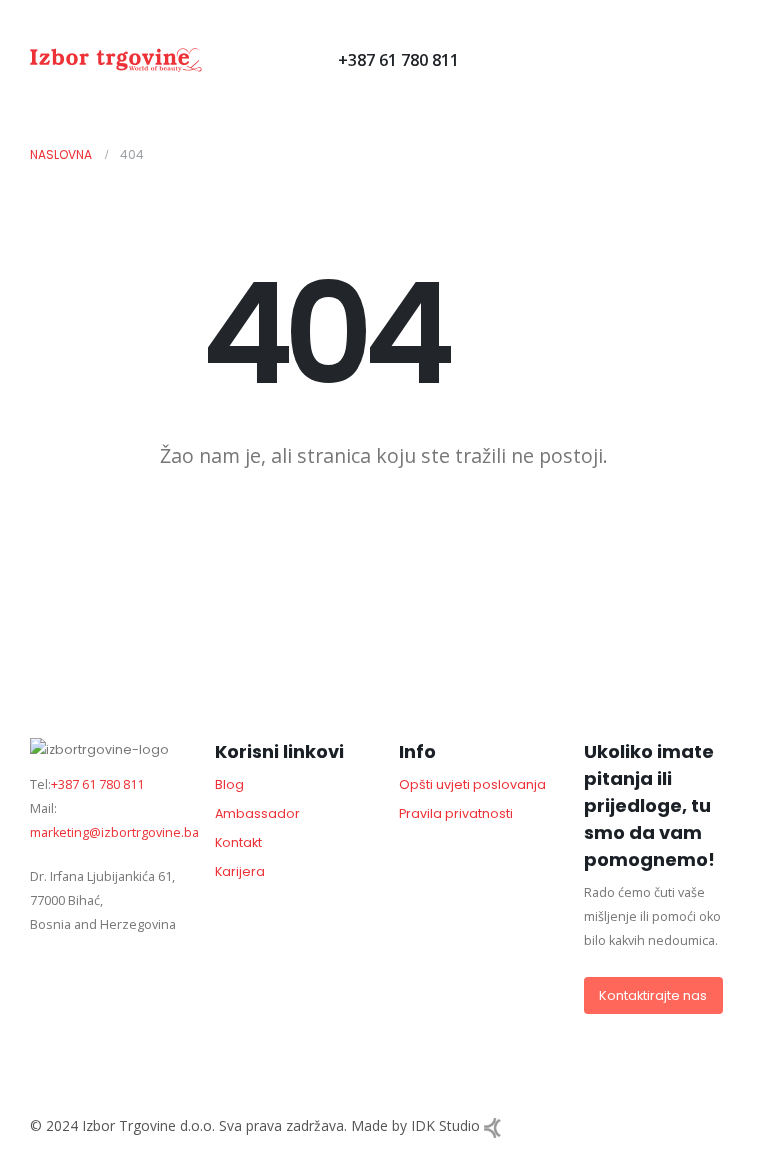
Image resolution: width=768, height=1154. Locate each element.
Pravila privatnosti (456, 813)
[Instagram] (283, 59)
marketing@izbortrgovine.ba (114, 832)
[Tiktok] (317, 59)
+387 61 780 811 (398, 60)
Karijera (240, 871)
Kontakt (238, 842)
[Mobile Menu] (474, 60)
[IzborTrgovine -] (116, 60)
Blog (229, 784)
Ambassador (257, 813)
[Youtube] (249, 59)
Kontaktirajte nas (653, 995)
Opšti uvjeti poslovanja (472, 784)
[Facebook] (215, 59)
